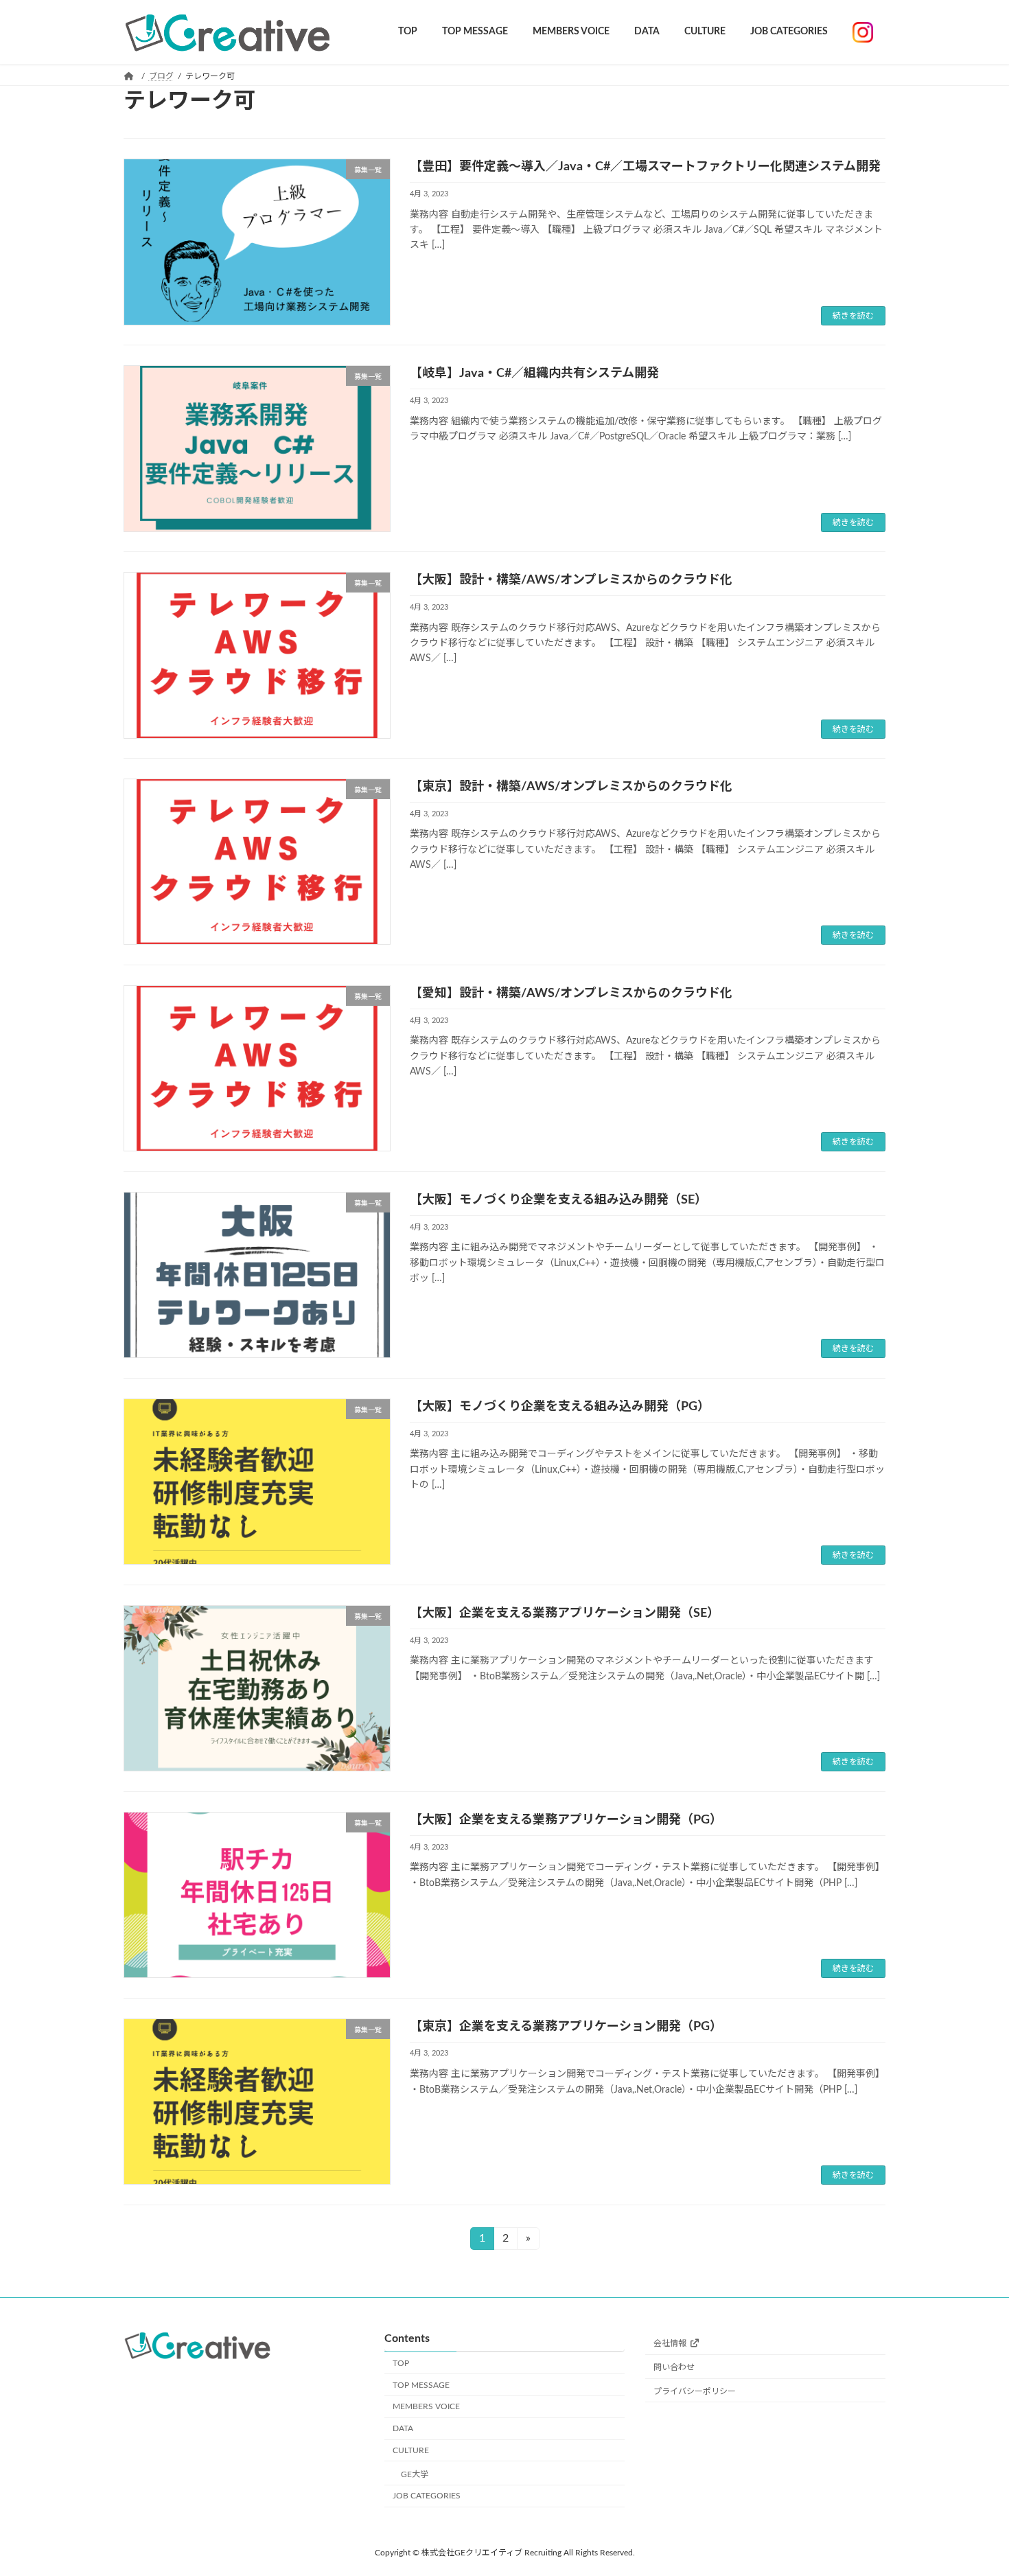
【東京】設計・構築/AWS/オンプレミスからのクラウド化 (571, 787)
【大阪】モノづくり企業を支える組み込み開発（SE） (558, 1200)
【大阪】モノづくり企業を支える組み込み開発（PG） (560, 1407)
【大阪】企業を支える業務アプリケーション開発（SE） (565, 1613)
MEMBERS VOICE (426, 2406)
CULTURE (411, 2450)
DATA (403, 2428)
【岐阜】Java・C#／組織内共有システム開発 (534, 373)
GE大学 (415, 2474)
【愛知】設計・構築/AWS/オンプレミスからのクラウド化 (571, 993)
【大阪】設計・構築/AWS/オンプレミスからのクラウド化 (571, 580)
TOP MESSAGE (421, 2385)
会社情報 (670, 2343)
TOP (401, 2363)
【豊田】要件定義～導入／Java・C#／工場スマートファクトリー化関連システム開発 (645, 167)
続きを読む (853, 316)
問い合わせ (674, 2367)
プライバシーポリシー (695, 2391)
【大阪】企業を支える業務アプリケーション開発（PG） (566, 1820)
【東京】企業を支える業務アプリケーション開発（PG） (566, 2027)
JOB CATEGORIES (427, 2496)
